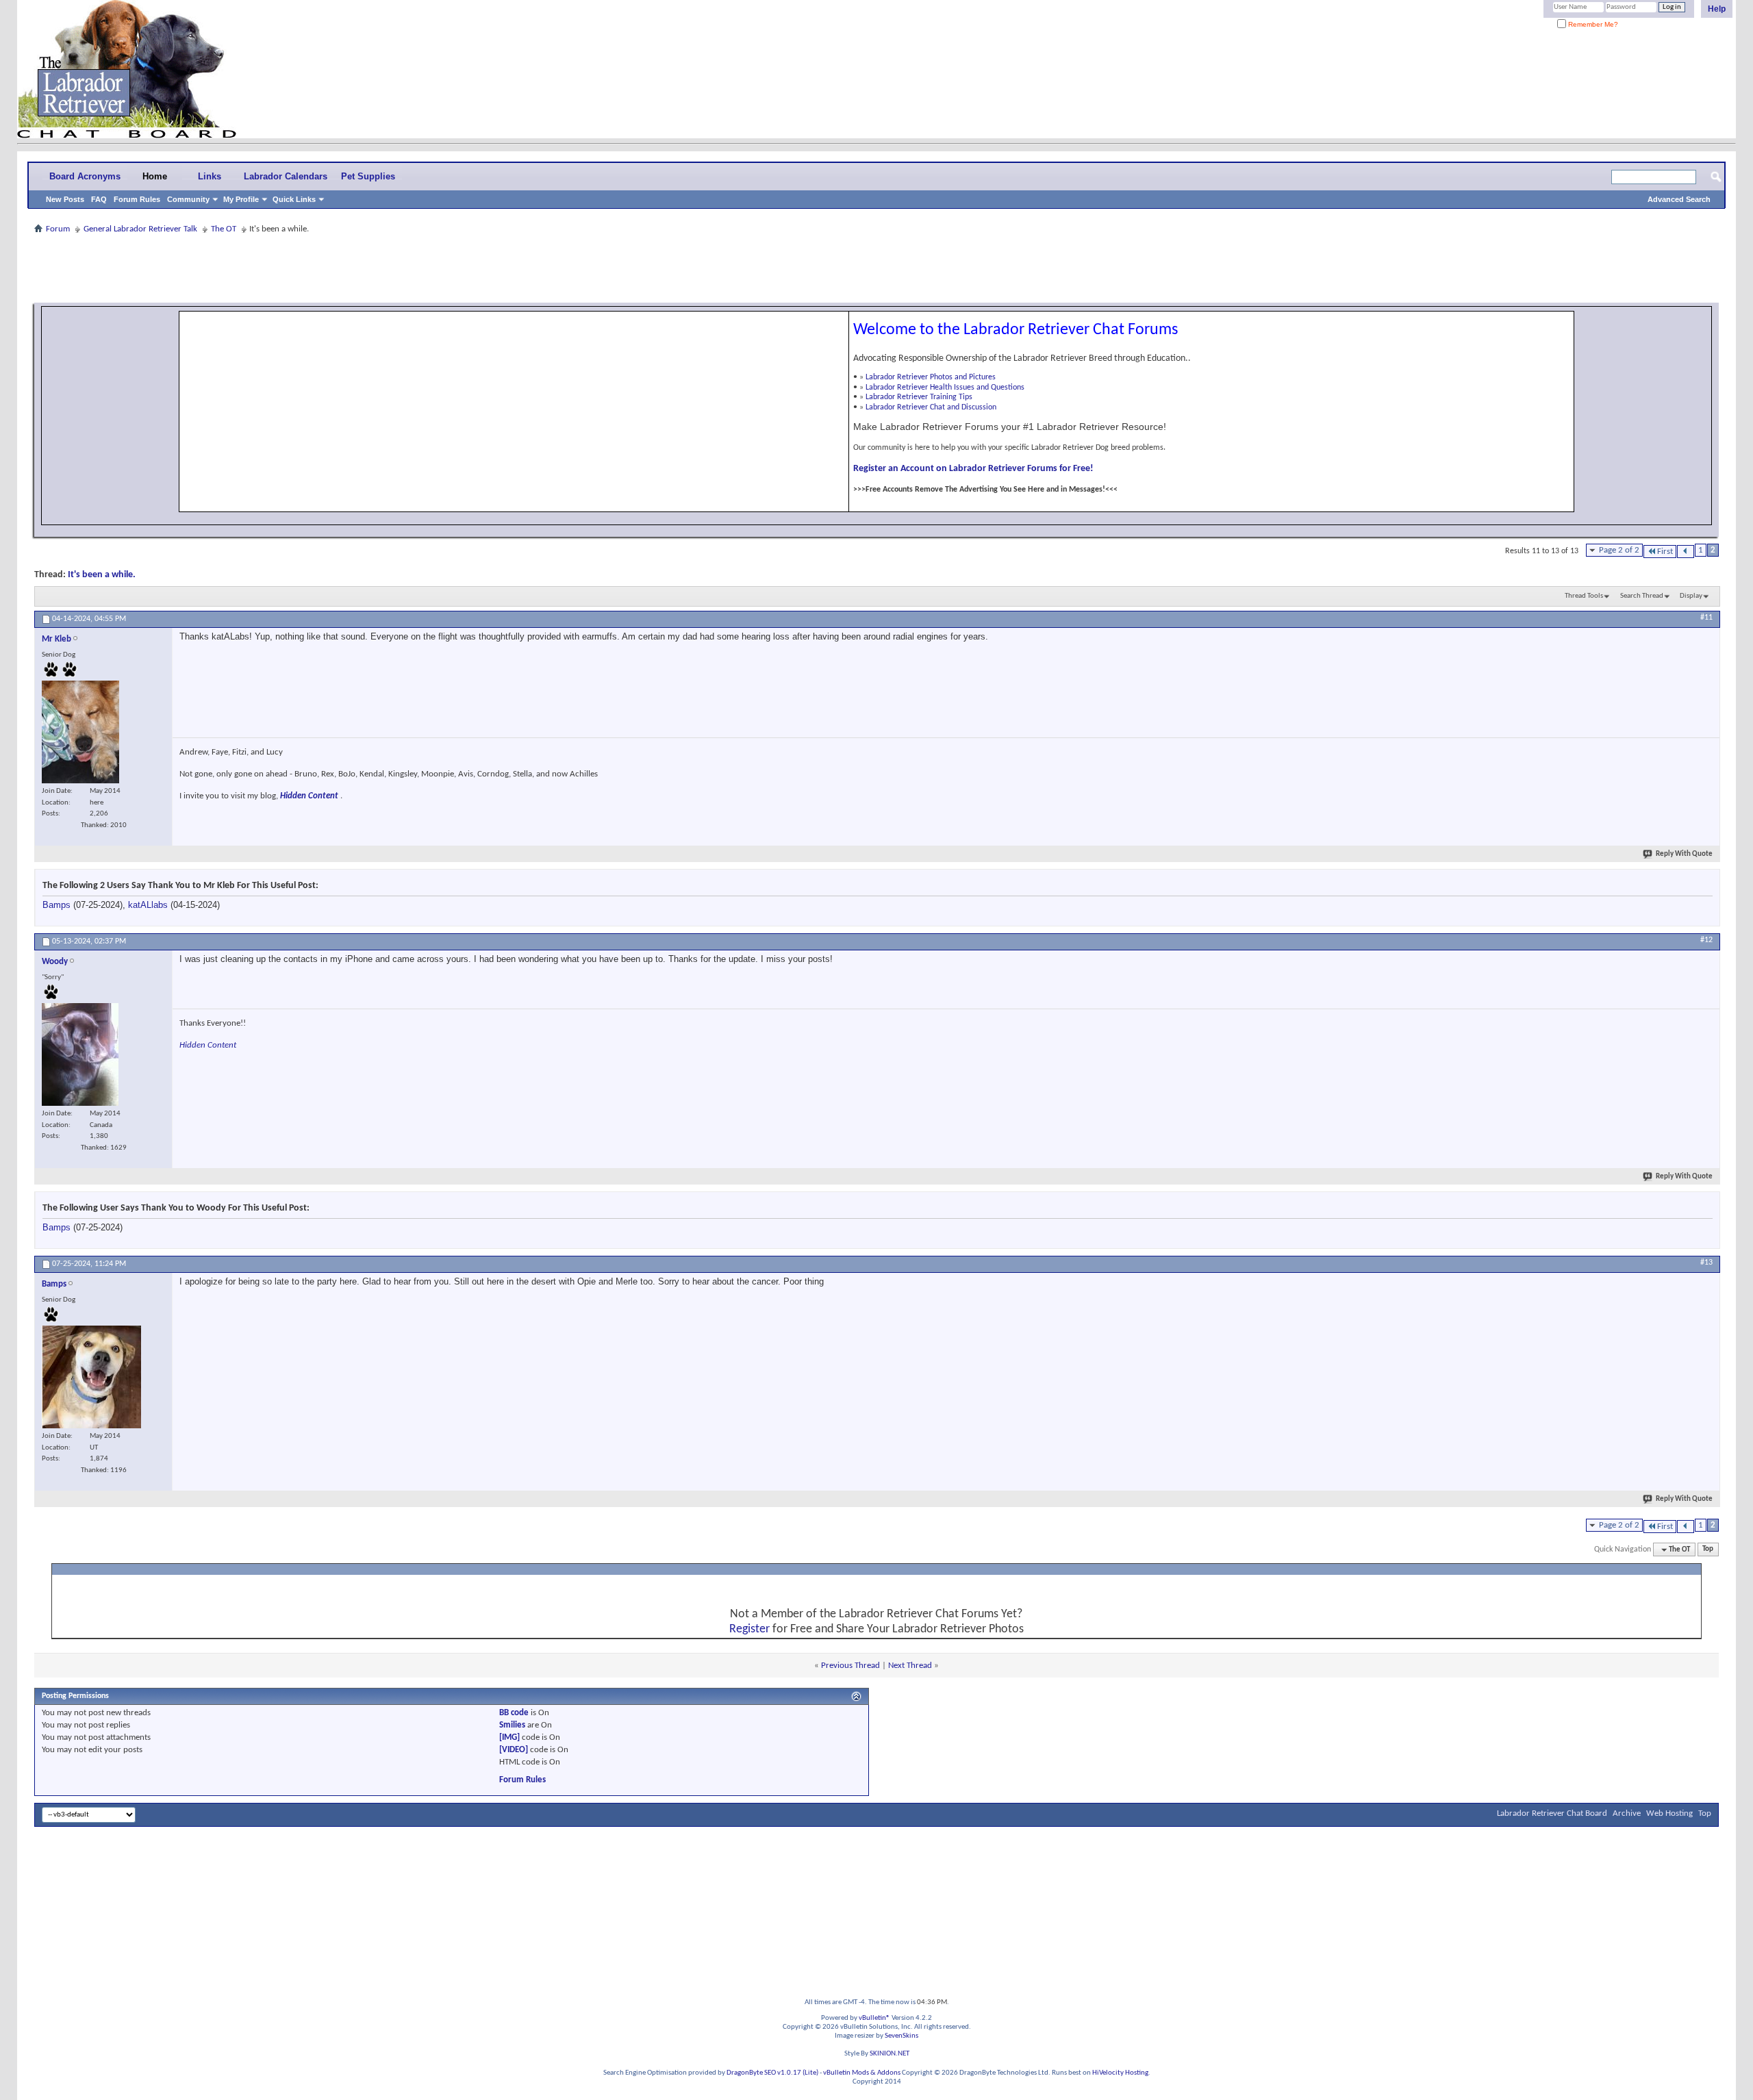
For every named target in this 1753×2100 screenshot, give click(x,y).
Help (1717, 9)
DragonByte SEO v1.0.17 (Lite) (772, 2073)
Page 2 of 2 (1619, 550)
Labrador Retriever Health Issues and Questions (945, 388)
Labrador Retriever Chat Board (1552, 1813)
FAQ (99, 199)
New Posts (65, 199)
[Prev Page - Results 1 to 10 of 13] (1686, 552)
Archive (1627, 1813)
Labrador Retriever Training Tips (919, 397)
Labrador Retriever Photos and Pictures (931, 377)
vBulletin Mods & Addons (862, 2073)
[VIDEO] (514, 1750)
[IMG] (509, 1737)
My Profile (241, 199)
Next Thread (910, 1666)
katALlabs (148, 905)
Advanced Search (1679, 199)
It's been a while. (102, 575)
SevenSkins (901, 2036)
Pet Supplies (368, 176)
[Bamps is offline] (91, 1377)
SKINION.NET (890, 2054)
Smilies (512, 1725)
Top (1708, 1550)
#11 (1706, 618)
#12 (1706, 940)
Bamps (56, 905)
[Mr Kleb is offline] (80, 732)
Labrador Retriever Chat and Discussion (931, 407)
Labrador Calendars (286, 176)
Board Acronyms (85, 176)
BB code (514, 1713)
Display (1691, 596)
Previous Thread (850, 1666)
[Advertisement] (876, 268)
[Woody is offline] (80, 1054)
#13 (1706, 1263)
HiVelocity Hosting (1120, 2073)
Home (155, 176)
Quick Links (294, 199)
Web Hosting (1669, 1813)
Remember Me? (1592, 24)
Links (210, 176)
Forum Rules (137, 199)
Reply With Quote (1684, 854)
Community (188, 199)
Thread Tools (1584, 596)
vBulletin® (874, 2018)
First (1665, 552)
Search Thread (1642, 596)
